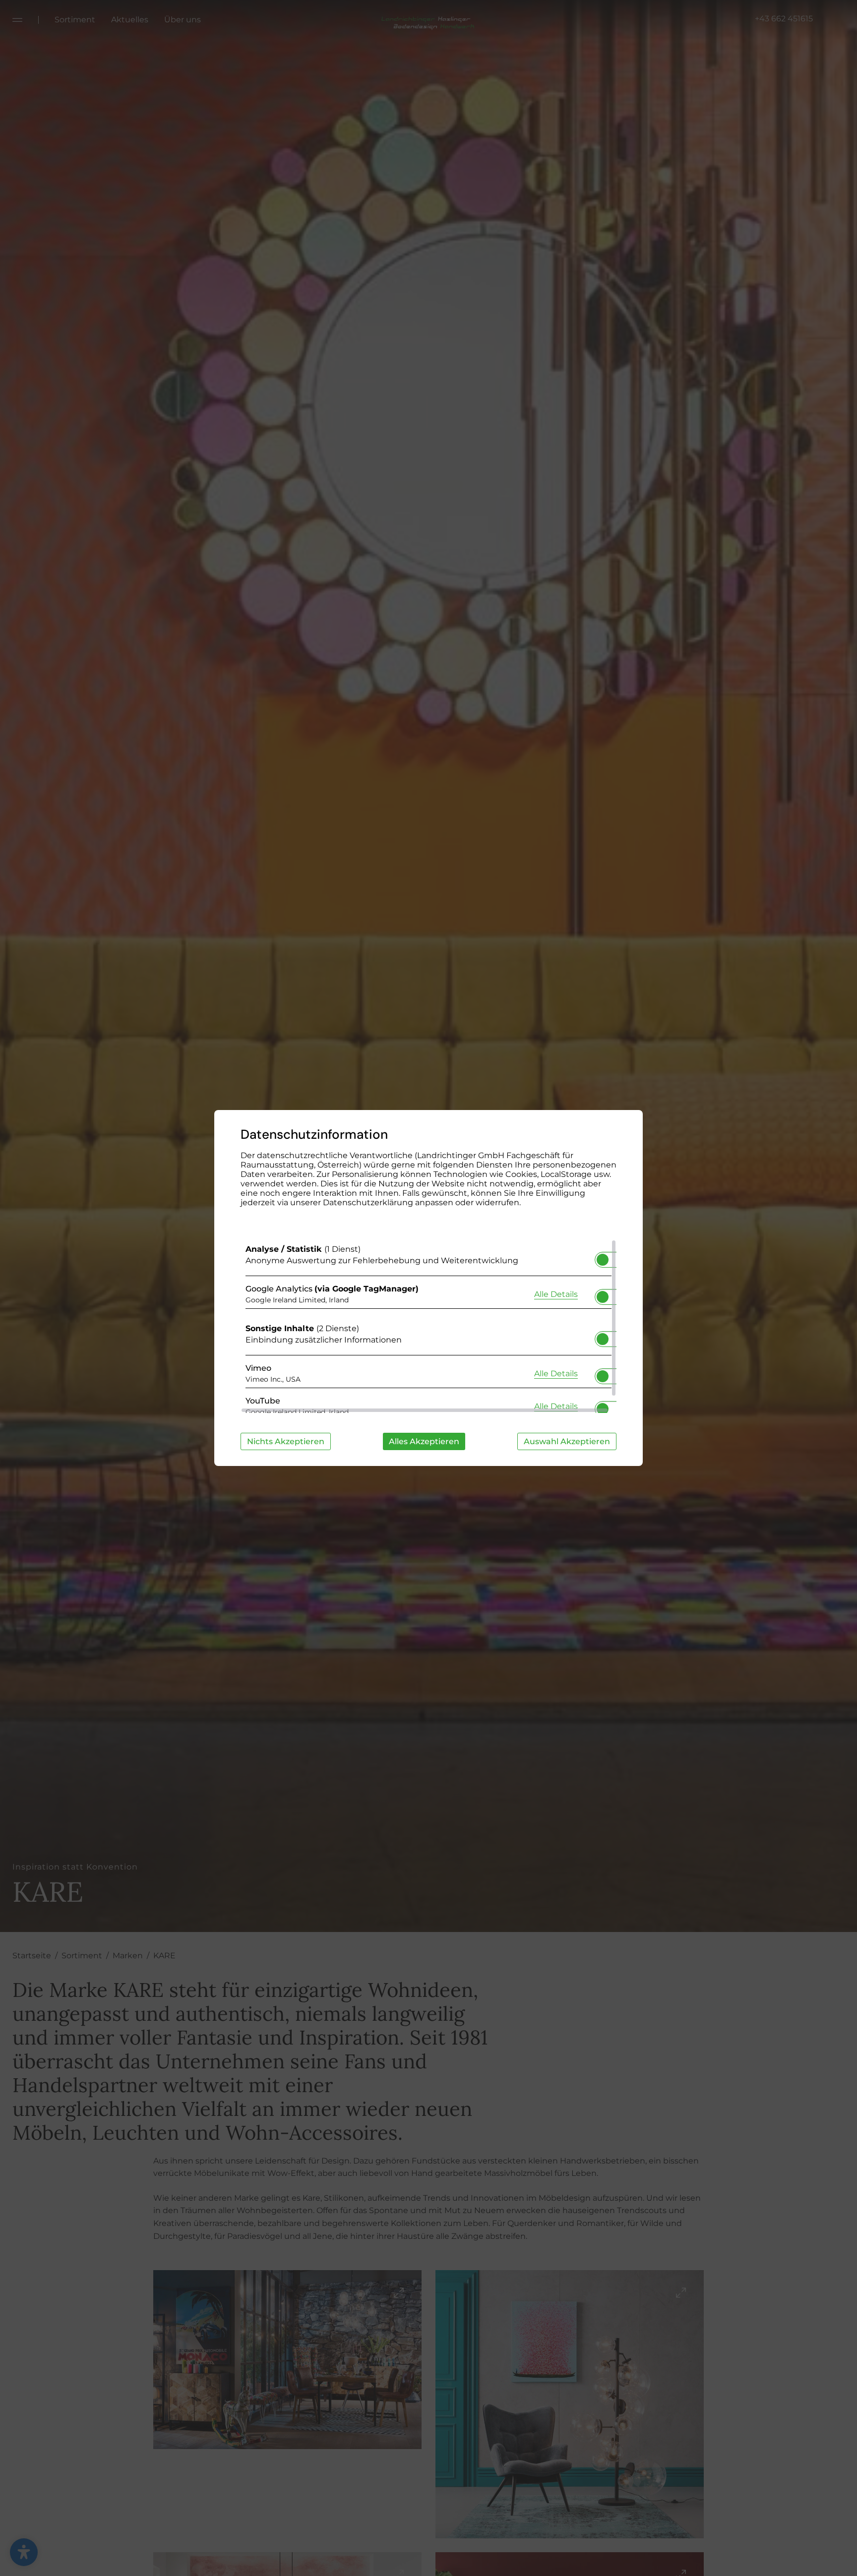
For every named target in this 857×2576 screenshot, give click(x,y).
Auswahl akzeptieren (567, 1441)
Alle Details (556, 1294)
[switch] (603, 1257)
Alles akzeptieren (424, 1441)
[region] (428, 1326)
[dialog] (428, 1288)
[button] (603, 1260)
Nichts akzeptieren (286, 1441)
